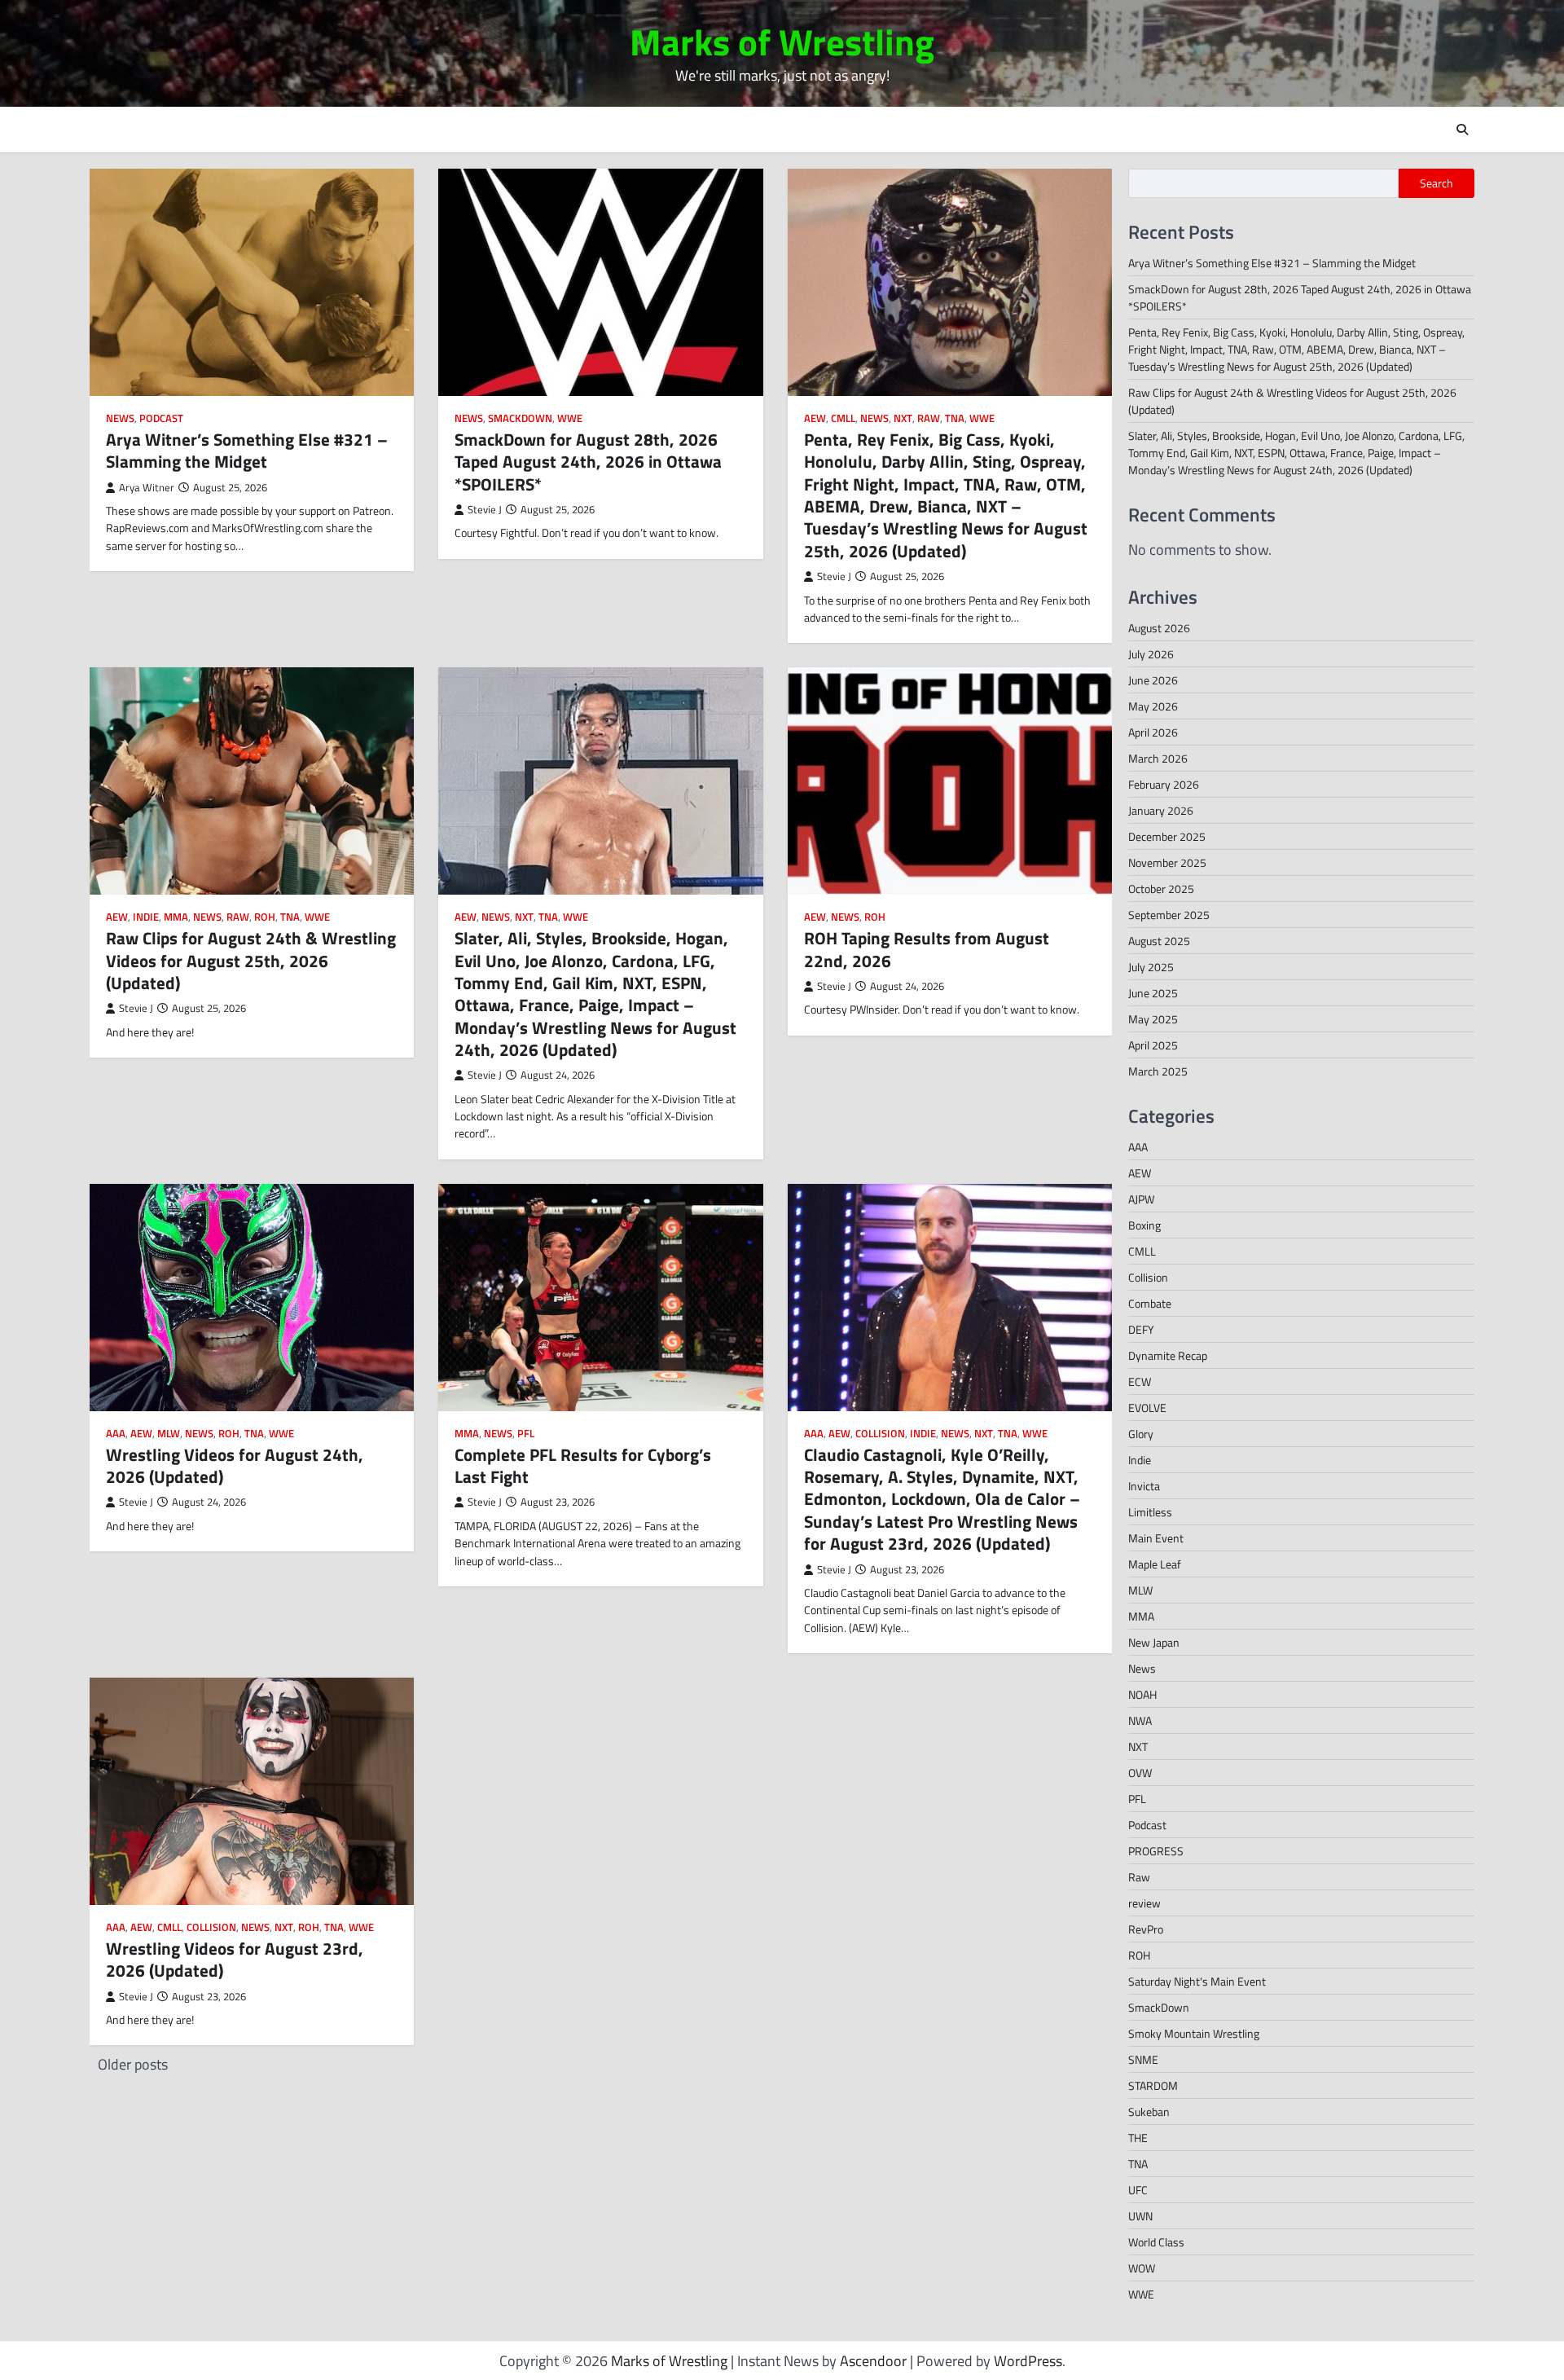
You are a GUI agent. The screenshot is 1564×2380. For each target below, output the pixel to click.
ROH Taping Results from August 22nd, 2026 (927, 949)
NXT (903, 418)
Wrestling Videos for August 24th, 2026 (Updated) (235, 1465)
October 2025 (1161, 889)
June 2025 (1153, 993)
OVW (1140, 1773)
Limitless (1150, 1512)
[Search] (1462, 130)
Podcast (161, 418)
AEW (815, 418)
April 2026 (1153, 732)
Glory (1141, 1434)
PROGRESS (1156, 1851)
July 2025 (1151, 967)
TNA (955, 418)
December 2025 (1167, 836)
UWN (1140, 2216)
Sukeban (1149, 2112)
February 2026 (1164, 784)
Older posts (133, 2064)
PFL (526, 1434)
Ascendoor (873, 2361)
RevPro (1146, 1929)
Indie (146, 917)
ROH (265, 917)
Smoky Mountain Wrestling (1194, 2033)
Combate (1150, 1303)
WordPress (1028, 2361)
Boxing (1144, 1225)
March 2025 (1158, 1071)
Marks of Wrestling (782, 42)
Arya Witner (147, 488)
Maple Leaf (1155, 1564)
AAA (116, 1434)
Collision (880, 1434)
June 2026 (1153, 680)
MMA (176, 917)
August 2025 (1159, 941)
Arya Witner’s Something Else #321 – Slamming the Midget (247, 450)
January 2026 (1161, 810)
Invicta (1144, 1486)
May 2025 (1153, 1019)
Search (1437, 183)
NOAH (1142, 1694)
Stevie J (485, 510)
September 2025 (1169, 915)
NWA (1140, 1720)
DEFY (1141, 1329)
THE (1138, 2138)
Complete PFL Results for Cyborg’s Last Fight (583, 1465)
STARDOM (1153, 2085)
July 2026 (1151, 654)
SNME (1143, 2059)
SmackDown (520, 418)
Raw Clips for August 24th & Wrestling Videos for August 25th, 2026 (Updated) (251, 960)
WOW (1142, 2268)
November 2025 (1167, 862)
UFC (1138, 2190)
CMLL (843, 418)
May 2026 (1153, 706)
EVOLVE (1147, 1408)
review (1144, 1903)
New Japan (1154, 1642)
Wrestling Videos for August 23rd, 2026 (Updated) (235, 1959)
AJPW (1141, 1199)
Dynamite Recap (1168, 1355)
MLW (169, 1434)
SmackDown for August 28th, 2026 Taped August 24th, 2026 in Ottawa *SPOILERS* (588, 462)
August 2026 (1159, 628)
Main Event (1156, 1538)
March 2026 (1158, 758)
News (120, 418)
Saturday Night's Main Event (1197, 1981)
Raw (929, 418)
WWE (570, 418)
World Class (1156, 2242)
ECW (1140, 1381)
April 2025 (1153, 1045)
